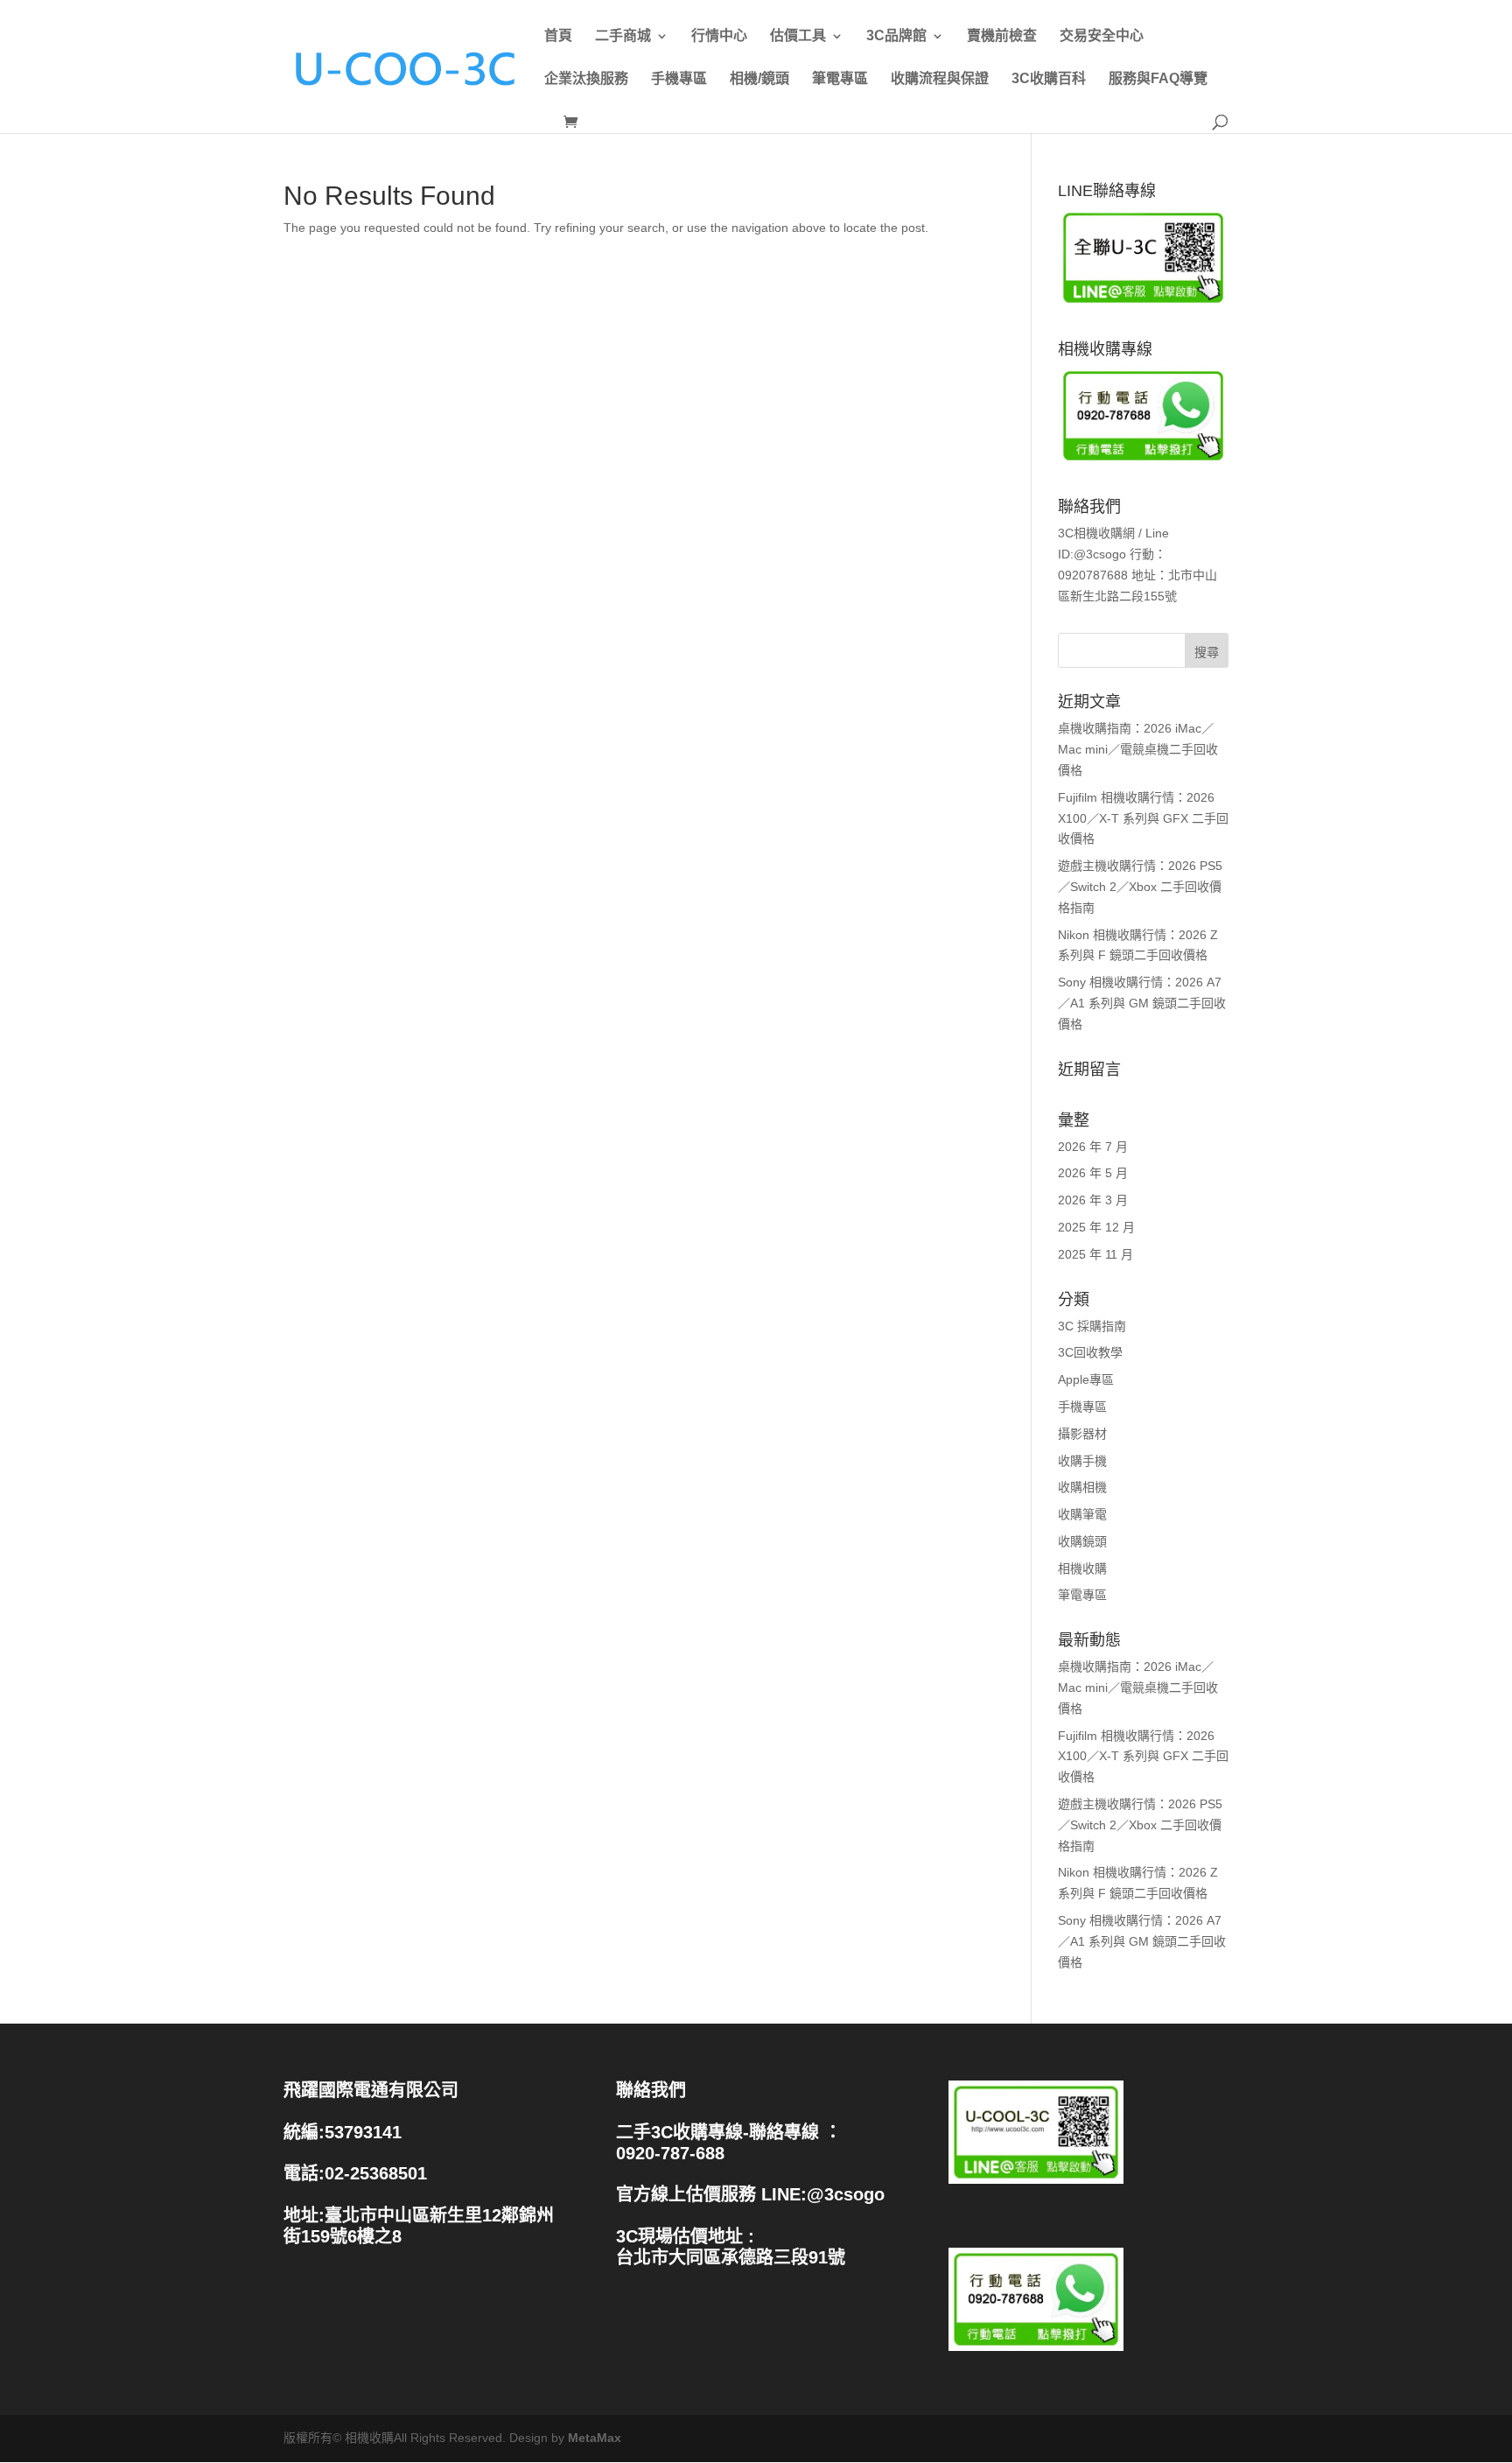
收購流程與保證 (940, 79)
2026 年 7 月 (1093, 1147)
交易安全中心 (1102, 36)
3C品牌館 (896, 36)
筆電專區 (840, 79)
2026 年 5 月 (1093, 1173)
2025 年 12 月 (1096, 1227)
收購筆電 (1082, 1514)
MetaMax (595, 2438)
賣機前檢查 (1002, 36)
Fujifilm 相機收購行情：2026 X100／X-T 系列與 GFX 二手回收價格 (1143, 818)
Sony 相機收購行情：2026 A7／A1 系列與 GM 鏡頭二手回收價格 (1142, 1003)
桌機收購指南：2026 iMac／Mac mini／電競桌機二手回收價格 (1138, 749)
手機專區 (679, 79)
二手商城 (623, 36)
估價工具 (798, 36)
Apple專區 (1086, 1379)
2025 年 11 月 (1095, 1254)
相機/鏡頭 (759, 79)
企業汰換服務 (586, 79)
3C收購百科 (1049, 79)
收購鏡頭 (1082, 1541)
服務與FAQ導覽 (1158, 79)
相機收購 (1082, 1568)
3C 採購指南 (1092, 1326)
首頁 (558, 36)
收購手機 (1082, 1461)
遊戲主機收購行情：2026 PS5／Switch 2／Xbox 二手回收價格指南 (1140, 887)
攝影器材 (1082, 1434)
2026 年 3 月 (1093, 1200)
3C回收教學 (1090, 1352)
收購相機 (1082, 1487)
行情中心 (719, 36)
